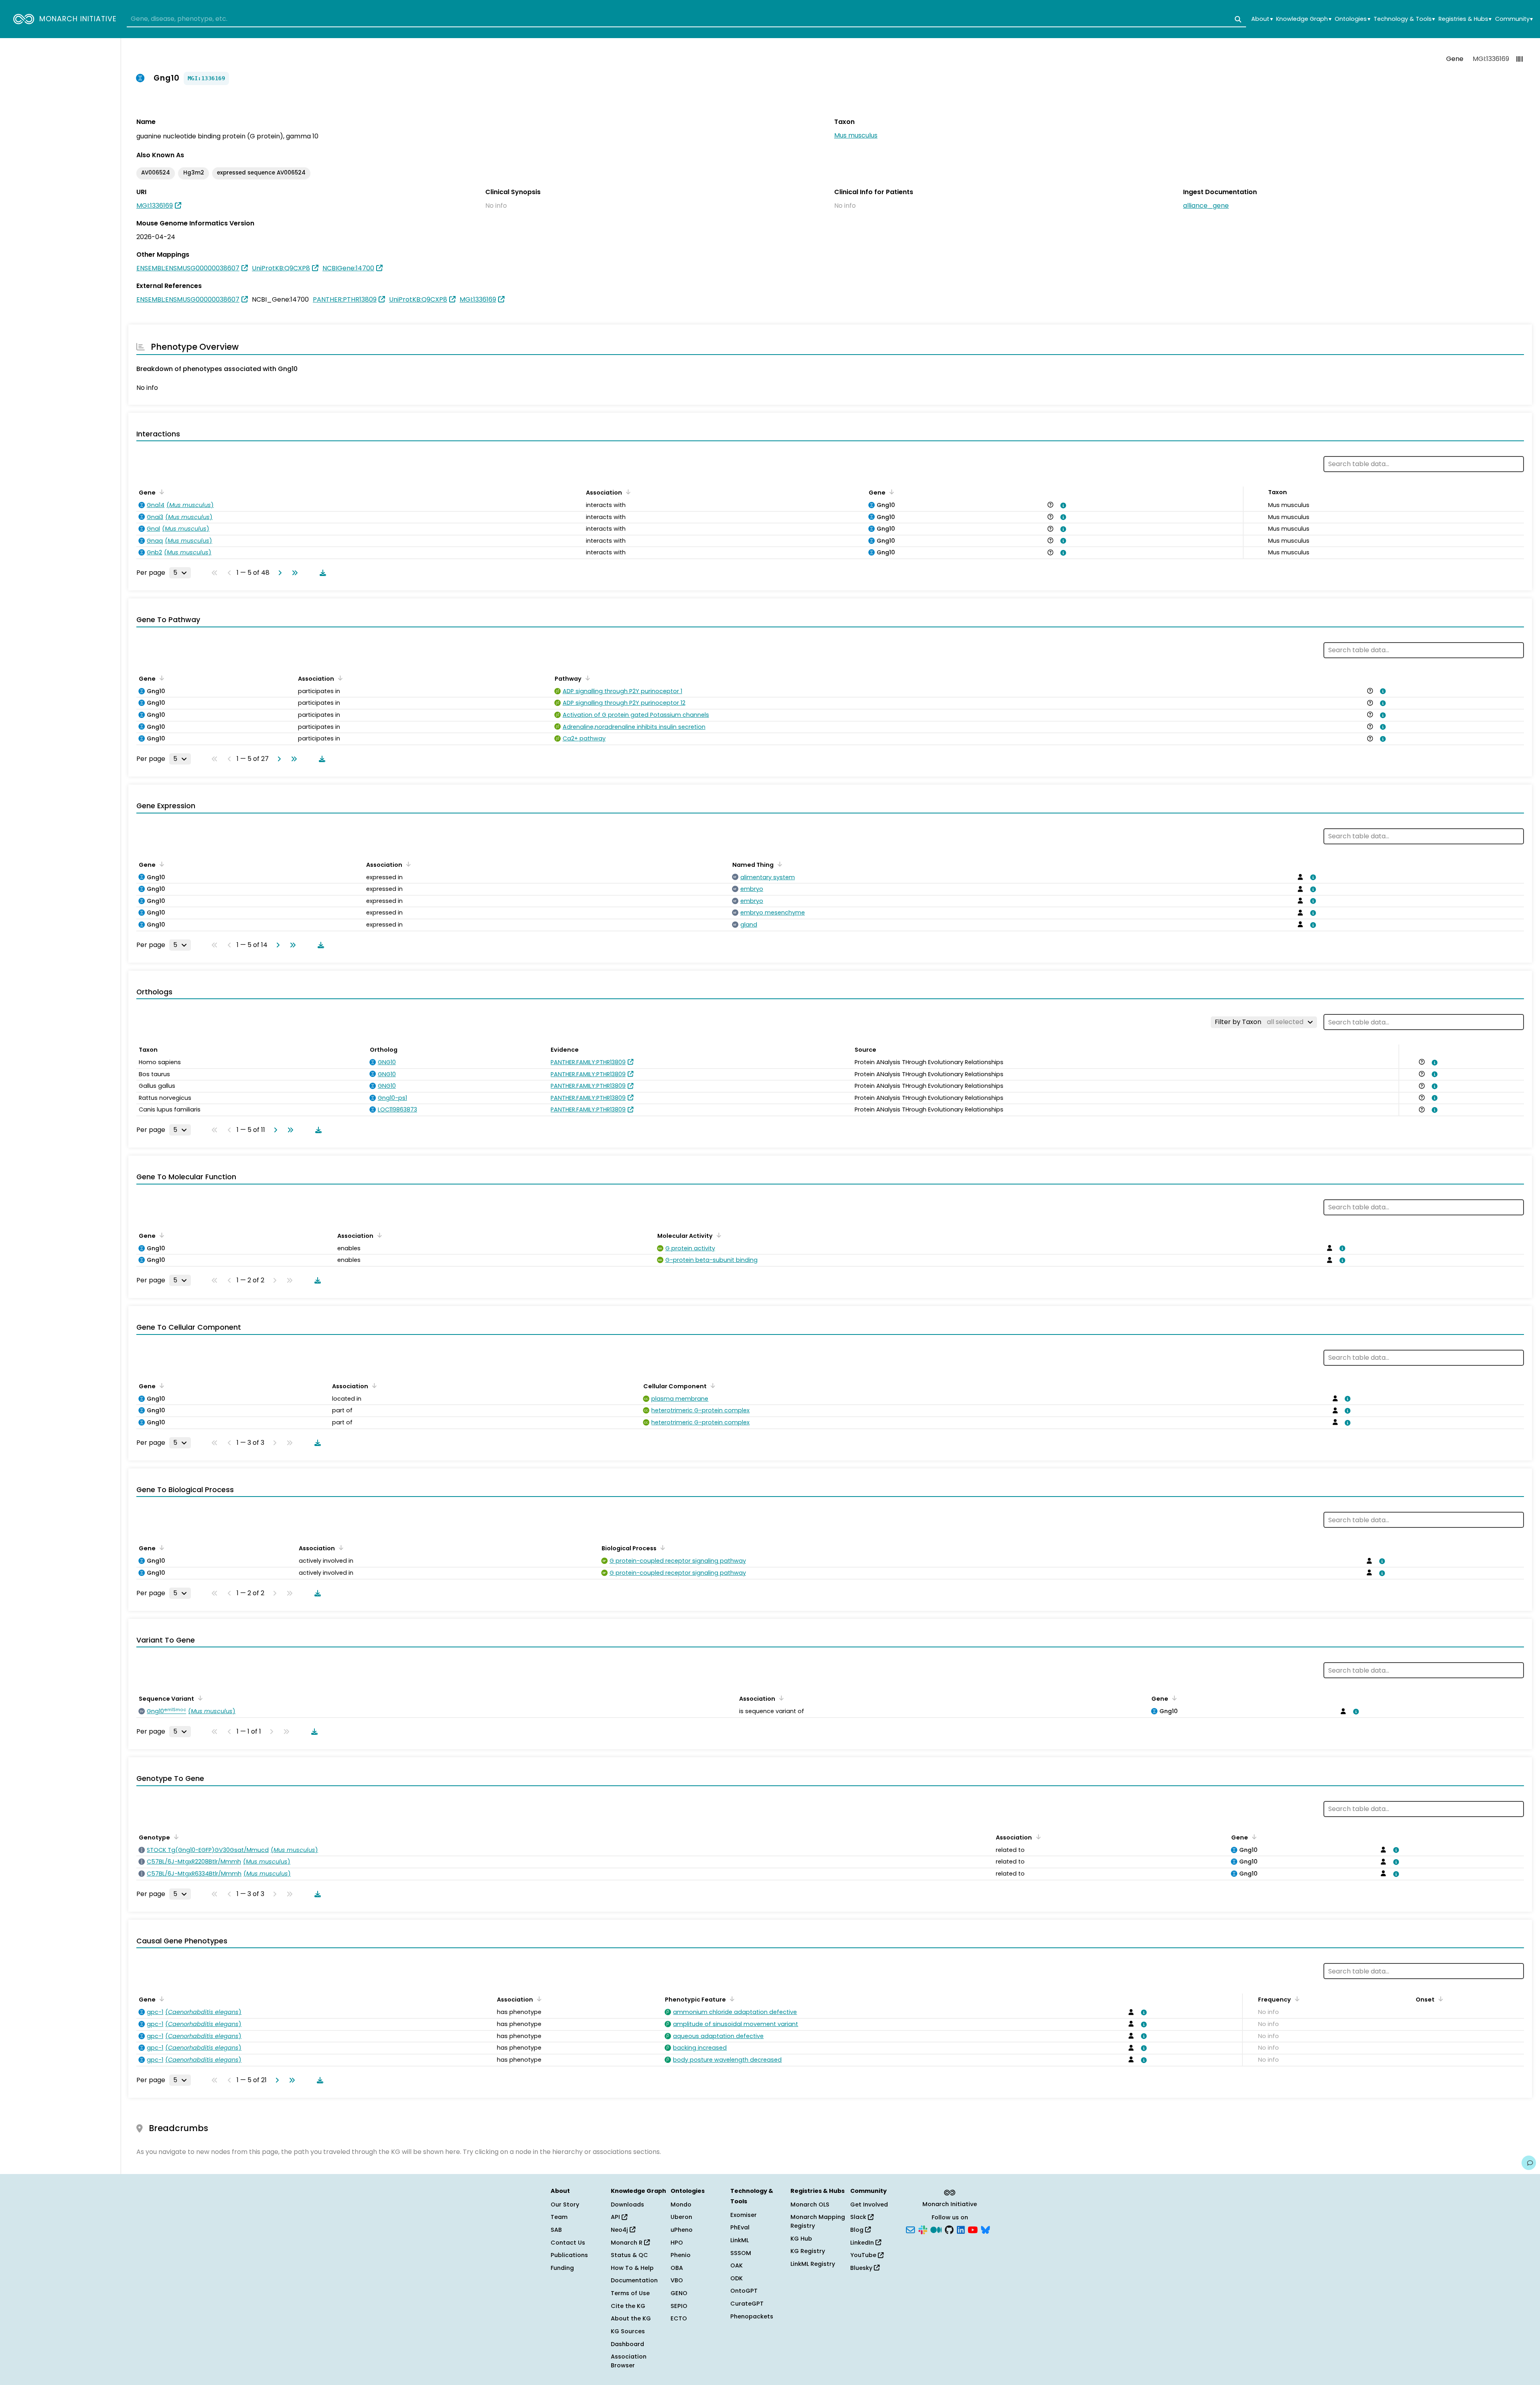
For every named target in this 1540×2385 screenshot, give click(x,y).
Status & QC (629, 2255)
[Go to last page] (293, 573)
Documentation (634, 2280)
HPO (677, 2243)
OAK (737, 2265)
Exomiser (744, 2215)
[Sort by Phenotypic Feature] (731, 1999)
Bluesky (862, 2268)
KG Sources (628, 2331)
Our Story (565, 2205)
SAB (556, 2230)
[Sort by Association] (627, 492)
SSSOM (741, 2253)
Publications (569, 2255)
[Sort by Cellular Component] (711, 1385)
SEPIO (679, 2306)
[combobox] (686, 19)
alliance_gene (1206, 206)
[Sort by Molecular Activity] (717, 1235)
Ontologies (1352, 19)
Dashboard (627, 2344)
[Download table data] (321, 573)
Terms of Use (630, 2293)
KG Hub (801, 2239)
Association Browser (629, 2361)
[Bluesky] (985, 2229)
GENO (679, 2293)
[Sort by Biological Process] (661, 1547)
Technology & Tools (1404, 19)
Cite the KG (628, 2306)
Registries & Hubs (1465, 19)
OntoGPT (744, 2291)
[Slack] (923, 2229)
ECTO (679, 2318)
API (616, 2217)
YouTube (864, 2255)
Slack (859, 2217)
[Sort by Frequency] (1296, 1999)
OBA (677, 2268)
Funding (562, 2268)
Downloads (627, 2205)
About (1262, 19)
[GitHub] (949, 2229)
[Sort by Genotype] (175, 1837)
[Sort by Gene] (160, 492)
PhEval (740, 2227)
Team (559, 2217)
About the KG (631, 2318)
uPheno (682, 2230)
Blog (858, 2230)
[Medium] (936, 2229)
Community (1514, 19)
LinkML (740, 2240)
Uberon (681, 2217)
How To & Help (632, 2268)
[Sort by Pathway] (586, 678)
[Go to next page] (278, 573)
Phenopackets (752, 2316)
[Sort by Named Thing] (778, 864)
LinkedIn (863, 2243)
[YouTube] (973, 2229)
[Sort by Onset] (1439, 1999)
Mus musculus (856, 135)
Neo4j (620, 2230)
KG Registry (808, 2251)
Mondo (681, 2205)
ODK (737, 2278)
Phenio (681, 2255)
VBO (677, 2280)
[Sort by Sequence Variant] (199, 1698)
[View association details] (1062, 505)
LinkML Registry (813, 2264)
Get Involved (869, 2205)
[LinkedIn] (961, 2229)
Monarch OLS (810, 2205)
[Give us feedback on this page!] (1529, 2163)
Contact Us (568, 2243)
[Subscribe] (910, 2229)
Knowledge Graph (1304, 19)
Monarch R (627, 2243)
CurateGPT (747, 2304)
